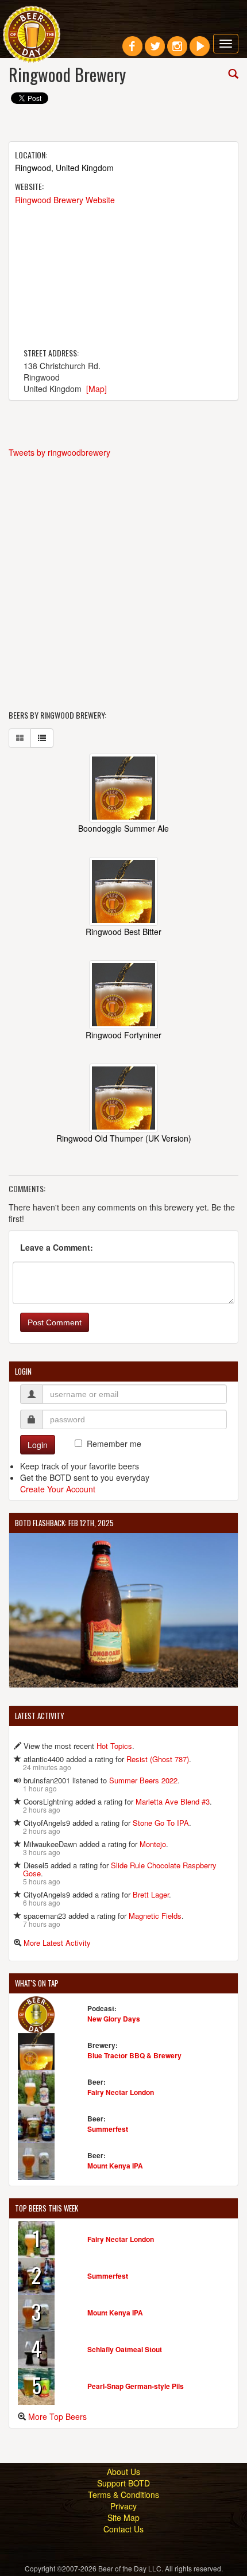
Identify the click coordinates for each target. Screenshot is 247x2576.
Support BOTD (123, 2483)
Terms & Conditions (123, 2494)
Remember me (114, 1444)
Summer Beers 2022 (143, 1780)
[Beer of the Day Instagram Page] (177, 51)
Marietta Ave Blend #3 (173, 1801)
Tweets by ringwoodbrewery (59, 452)
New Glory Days (114, 2019)
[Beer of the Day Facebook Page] (132, 51)
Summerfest (108, 2129)
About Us (123, 2472)
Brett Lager (151, 1894)
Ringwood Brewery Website (65, 200)
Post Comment (55, 1322)
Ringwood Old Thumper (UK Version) (124, 1138)
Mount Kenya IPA (115, 2166)
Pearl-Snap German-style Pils (136, 2386)
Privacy (123, 2506)
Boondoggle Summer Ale (123, 828)
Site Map (123, 2517)
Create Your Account (58, 1489)
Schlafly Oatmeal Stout (125, 2349)
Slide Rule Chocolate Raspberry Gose (120, 1869)
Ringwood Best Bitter (123, 932)
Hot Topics (114, 1746)
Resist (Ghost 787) (158, 1759)
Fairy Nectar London (121, 2092)
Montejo (153, 1844)
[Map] (97, 389)
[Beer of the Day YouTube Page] (200, 51)
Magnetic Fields (155, 1916)
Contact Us (123, 2529)
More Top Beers (57, 2416)
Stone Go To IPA (161, 1823)
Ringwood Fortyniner (123, 1035)
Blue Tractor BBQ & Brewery (134, 2055)
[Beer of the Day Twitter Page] (155, 51)
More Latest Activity (57, 1943)
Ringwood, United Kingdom (64, 168)
